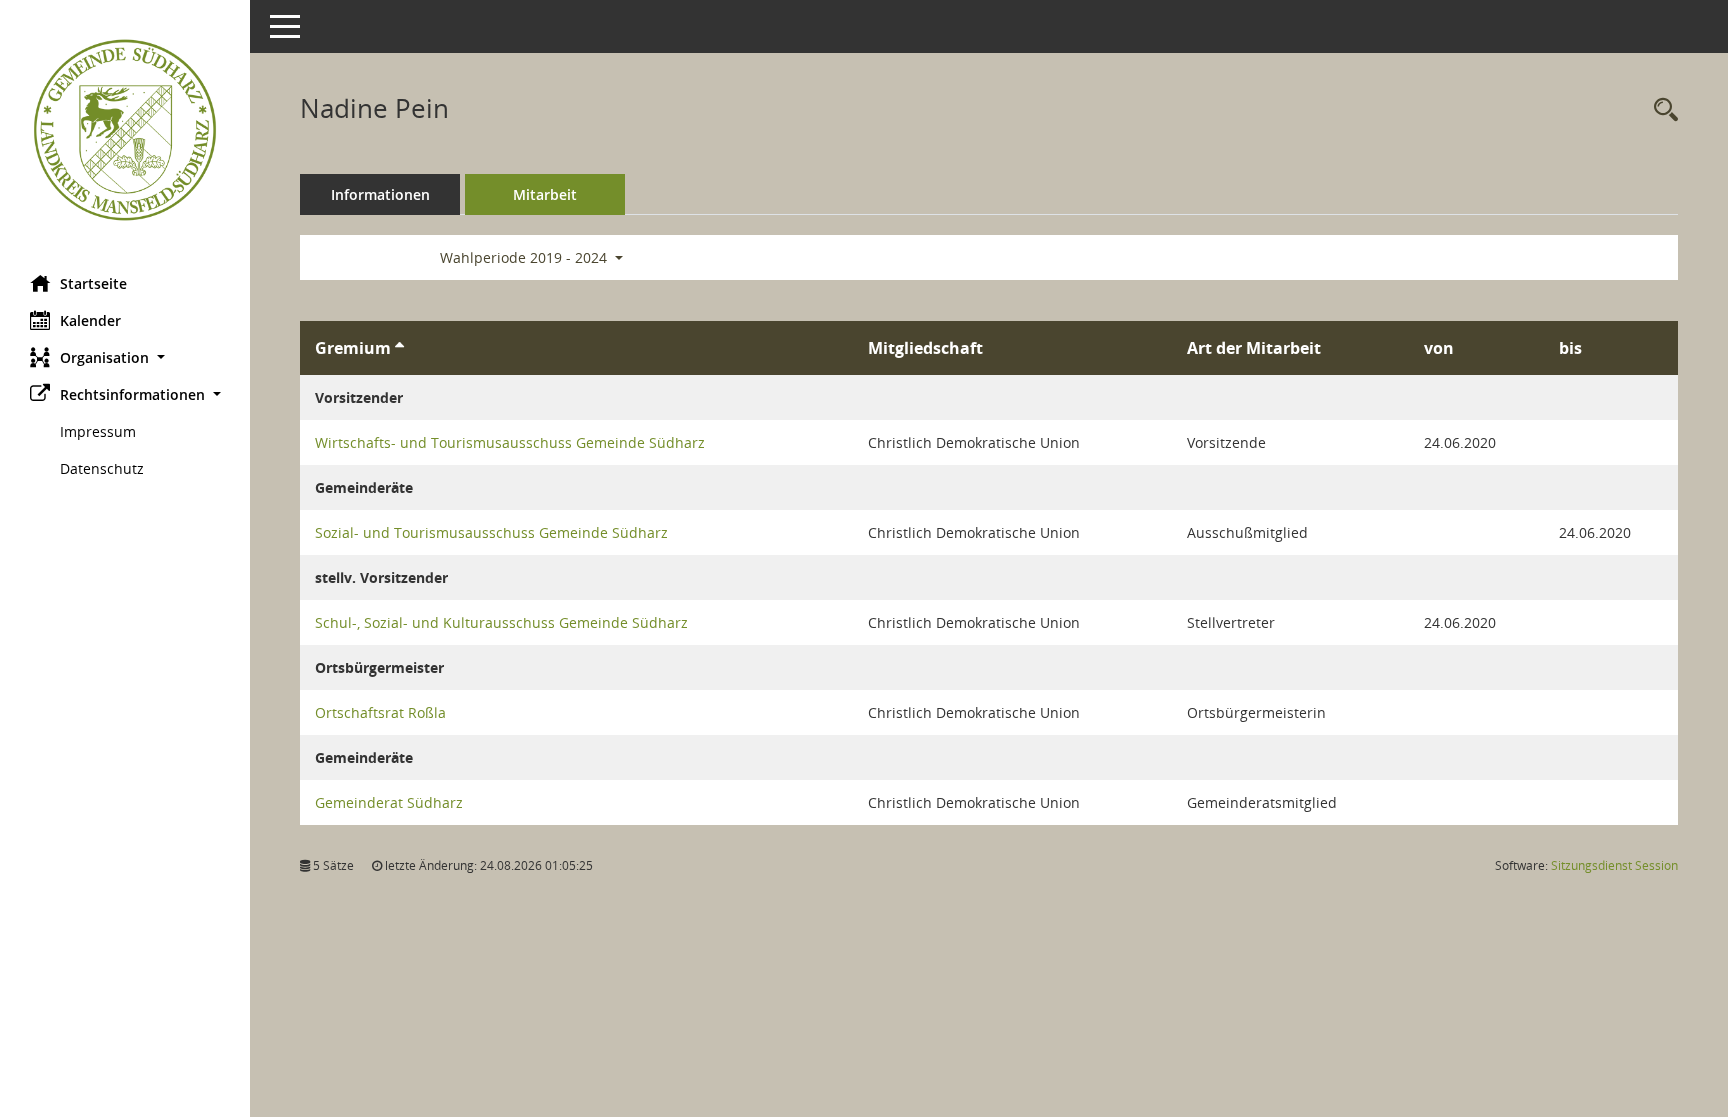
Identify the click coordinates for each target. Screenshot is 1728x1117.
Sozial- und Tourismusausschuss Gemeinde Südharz (491, 532)
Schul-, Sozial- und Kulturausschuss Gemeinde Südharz (501, 622)
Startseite (93, 283)
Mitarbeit (545, 194)
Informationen (380, 194)
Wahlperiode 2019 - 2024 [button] (525, 257)
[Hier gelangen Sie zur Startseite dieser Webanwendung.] (125, 130)
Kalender (90, 320)
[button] (125, 357)
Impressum (98, 431)
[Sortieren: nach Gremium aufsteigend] (399, 348)
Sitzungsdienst (1614, 865)
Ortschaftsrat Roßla (380, 712)
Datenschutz (102, 468)
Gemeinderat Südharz (389, 802)
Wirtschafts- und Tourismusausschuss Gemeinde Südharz (510, 442)
